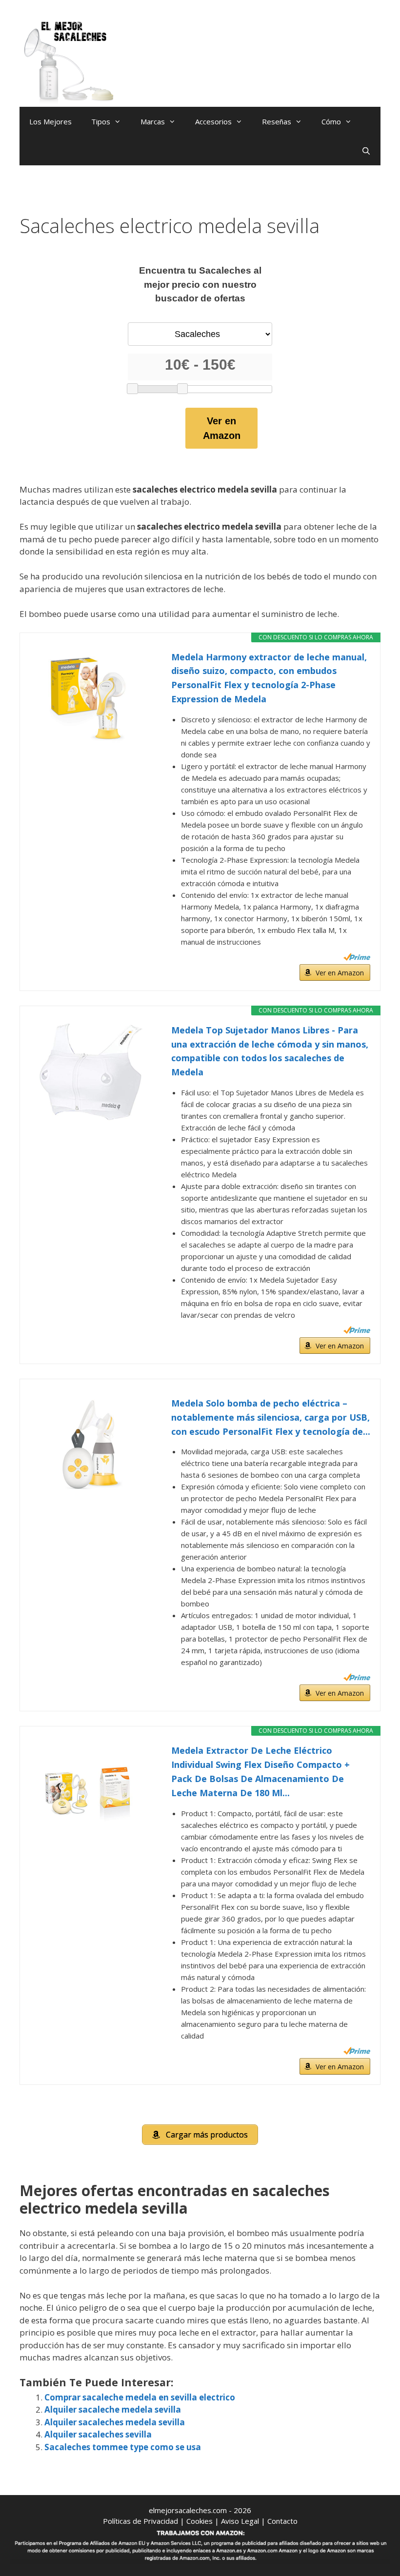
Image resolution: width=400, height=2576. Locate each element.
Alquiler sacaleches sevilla (98, 2434)
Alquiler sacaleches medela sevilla (115, 2422)
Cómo (331, 121)
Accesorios (213, 121)
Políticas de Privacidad (140, 2521)
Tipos (101, 121)
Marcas (153, 121)
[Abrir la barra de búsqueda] (366, 151)
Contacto (282, 2521)
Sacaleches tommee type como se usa (123, 2447)
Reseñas (277, 121)
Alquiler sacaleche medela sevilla (113, 2409)
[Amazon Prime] (357, 957)
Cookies (200, 2521)
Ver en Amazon (222, 428)
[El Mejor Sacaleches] (68, 62)
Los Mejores (50, 121)
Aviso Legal (240, 2521)
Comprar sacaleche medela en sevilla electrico (140, 2397)
